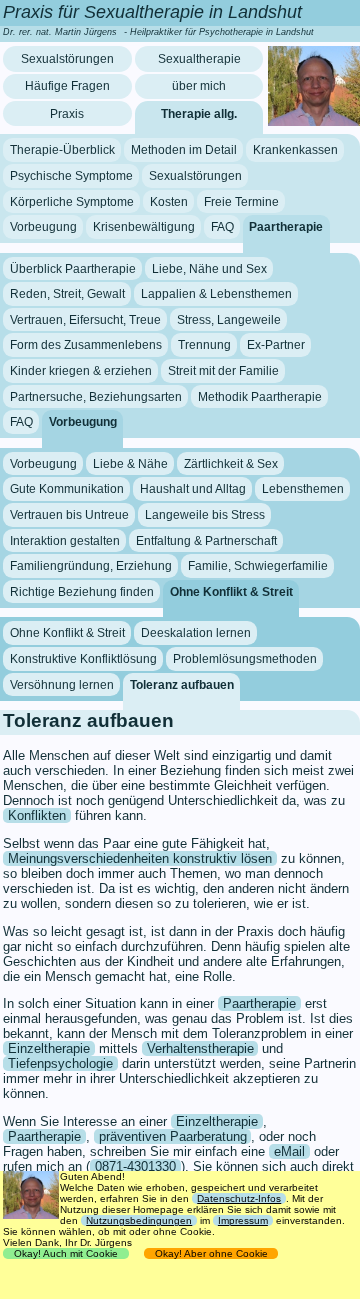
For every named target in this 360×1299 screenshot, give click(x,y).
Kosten (169, 201)
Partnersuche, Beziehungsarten (96, 396)
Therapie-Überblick (62, 150)
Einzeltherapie (49, 1048)
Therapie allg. (199, 114)
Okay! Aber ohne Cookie (211, 1253)
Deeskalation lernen (196, 633)
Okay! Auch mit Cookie (66, 1253)
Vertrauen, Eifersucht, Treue (85, 320)
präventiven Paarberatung (173, 1136)
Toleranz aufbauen (182, 684)
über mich (199, 86)
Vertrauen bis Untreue (69, 515)
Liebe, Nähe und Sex (209, 268)
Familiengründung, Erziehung (91, 566)
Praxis (67, 114)
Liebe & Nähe (130, 464)
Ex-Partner (276, 345)
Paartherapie (286, 227)
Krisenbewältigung (144, 227)
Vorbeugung (43, 227)
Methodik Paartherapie (260, 396)
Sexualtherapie (199, 59)
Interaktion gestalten (65, 540)
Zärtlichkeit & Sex (231, 464)
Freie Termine (241, 201)
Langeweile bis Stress (205, 515)
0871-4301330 (135, 1166)
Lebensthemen (303, 489)
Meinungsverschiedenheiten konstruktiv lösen (140, 858)
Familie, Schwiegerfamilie (258, 566)
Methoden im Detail (184, 150)
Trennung (204, 345)
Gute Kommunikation (67, 489)
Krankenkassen (295, 150)
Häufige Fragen (67, 86)
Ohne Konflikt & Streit (231, 592)
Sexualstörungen (67, 59)
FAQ (222, 227)
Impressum (243, 1220)
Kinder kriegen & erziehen (81, 371)
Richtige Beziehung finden (82, 592)
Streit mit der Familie (223, 371)
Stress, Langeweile (229, 320)
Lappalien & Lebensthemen (216, 294)
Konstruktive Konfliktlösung (83, 659)
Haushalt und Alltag (193, 489)
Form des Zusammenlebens (86, 345)
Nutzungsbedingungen (139, 1220)
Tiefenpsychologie (60, 1063)
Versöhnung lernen (62, 684)
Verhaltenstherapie (200, 1048)
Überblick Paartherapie (73, 268)
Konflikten (37, 815)
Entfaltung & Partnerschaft (206, 540)
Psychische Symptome (71, 176)
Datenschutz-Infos (239, 1198)
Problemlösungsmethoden (245, 659)
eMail (289, 1151)
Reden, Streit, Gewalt (67, 294)
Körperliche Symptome (72, 201)
